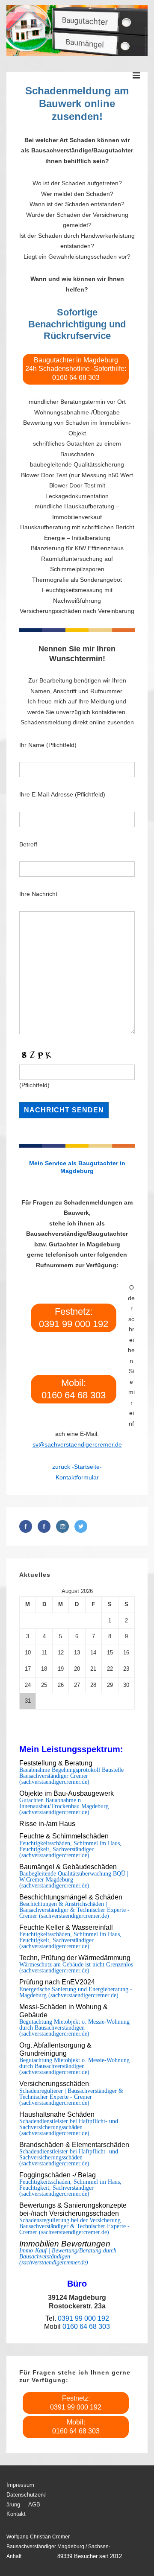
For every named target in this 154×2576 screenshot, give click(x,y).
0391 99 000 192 (83, 2318)
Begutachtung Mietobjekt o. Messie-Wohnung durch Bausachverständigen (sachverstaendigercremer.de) (74, 2028)
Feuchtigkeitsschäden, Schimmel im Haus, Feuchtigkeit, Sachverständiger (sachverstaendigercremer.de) (70, 1850)
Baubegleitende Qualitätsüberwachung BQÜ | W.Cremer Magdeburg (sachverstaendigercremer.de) (74, 1880)
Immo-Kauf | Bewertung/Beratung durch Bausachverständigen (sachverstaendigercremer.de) (68, 2257)
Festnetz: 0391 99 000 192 (74, 1318)
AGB (34, 2505)
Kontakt (16, 2514)
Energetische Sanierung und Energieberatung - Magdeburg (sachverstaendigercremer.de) (76, 1993)
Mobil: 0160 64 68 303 (74, 1389)
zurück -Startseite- (77, 1467)
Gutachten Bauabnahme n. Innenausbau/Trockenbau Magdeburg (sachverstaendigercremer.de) (64, 1806)
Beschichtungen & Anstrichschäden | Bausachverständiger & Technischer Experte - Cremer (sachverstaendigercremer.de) (74, 1910)
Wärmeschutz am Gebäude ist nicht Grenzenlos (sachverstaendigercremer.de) (76, 1968)
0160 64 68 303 (86, 2327)
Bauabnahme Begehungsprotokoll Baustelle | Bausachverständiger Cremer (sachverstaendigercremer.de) (73, 1776)
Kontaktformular (77, 1477)
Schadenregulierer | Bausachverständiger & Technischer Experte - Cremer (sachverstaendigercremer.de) (71, 2097)
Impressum (20, 2485)
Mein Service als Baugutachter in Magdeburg (77, 1167)
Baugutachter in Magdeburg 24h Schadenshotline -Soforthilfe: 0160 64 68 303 (76, 369)
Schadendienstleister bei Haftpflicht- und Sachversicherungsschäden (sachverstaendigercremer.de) (69, 2127)
